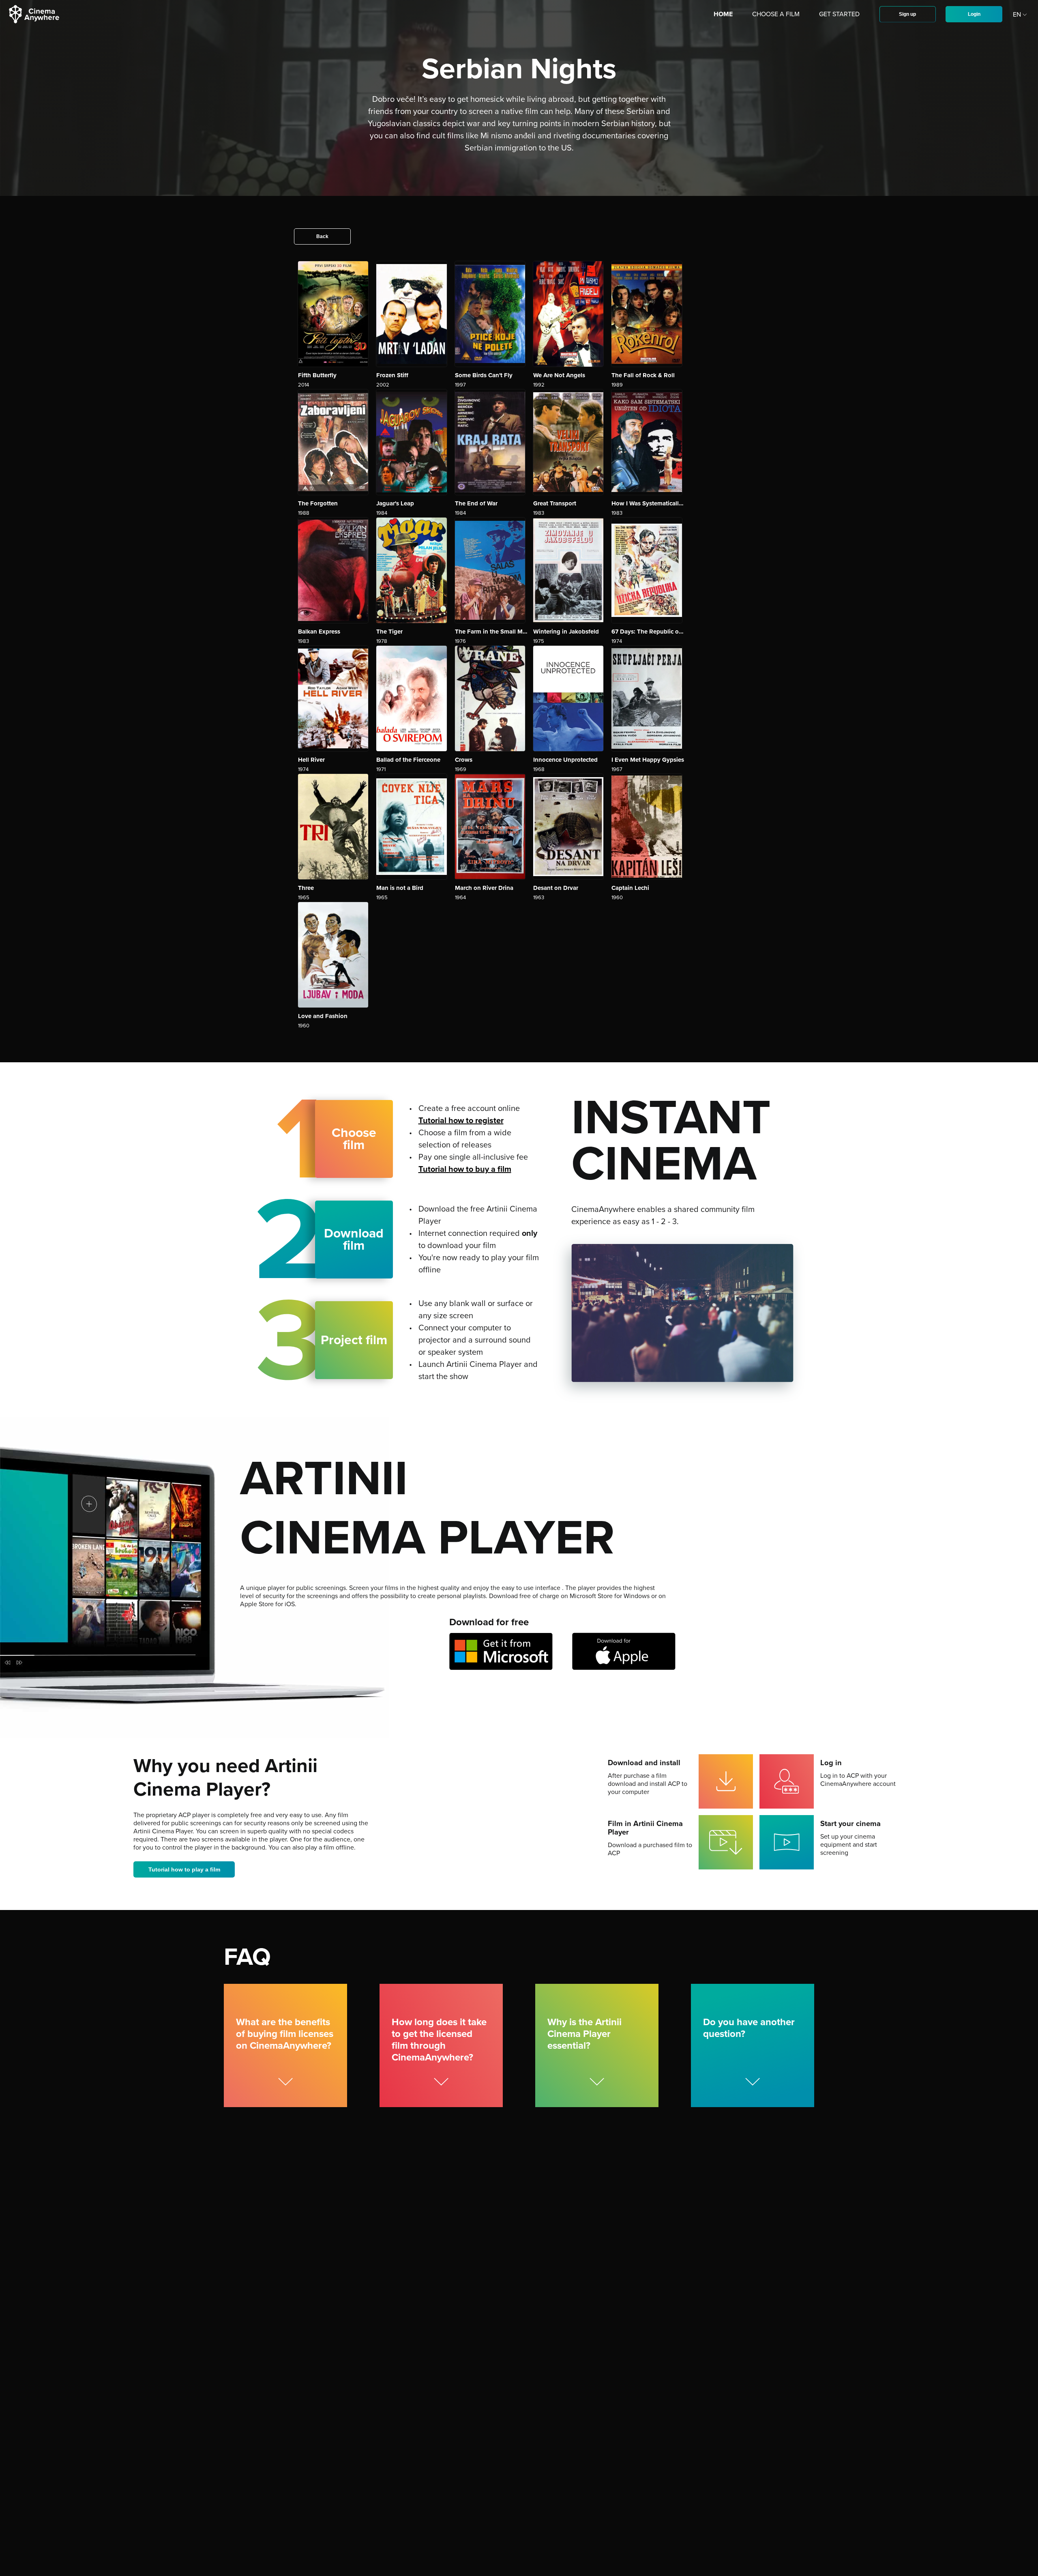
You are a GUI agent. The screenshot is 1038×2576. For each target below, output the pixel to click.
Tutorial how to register (461, 1121)
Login (974, 14)
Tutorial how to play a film (184, 1869)
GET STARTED (839, 14)
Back (322, 236)
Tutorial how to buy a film (465, 1169)
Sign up (907, 14)
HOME (723, 14)
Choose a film (776, 14)
